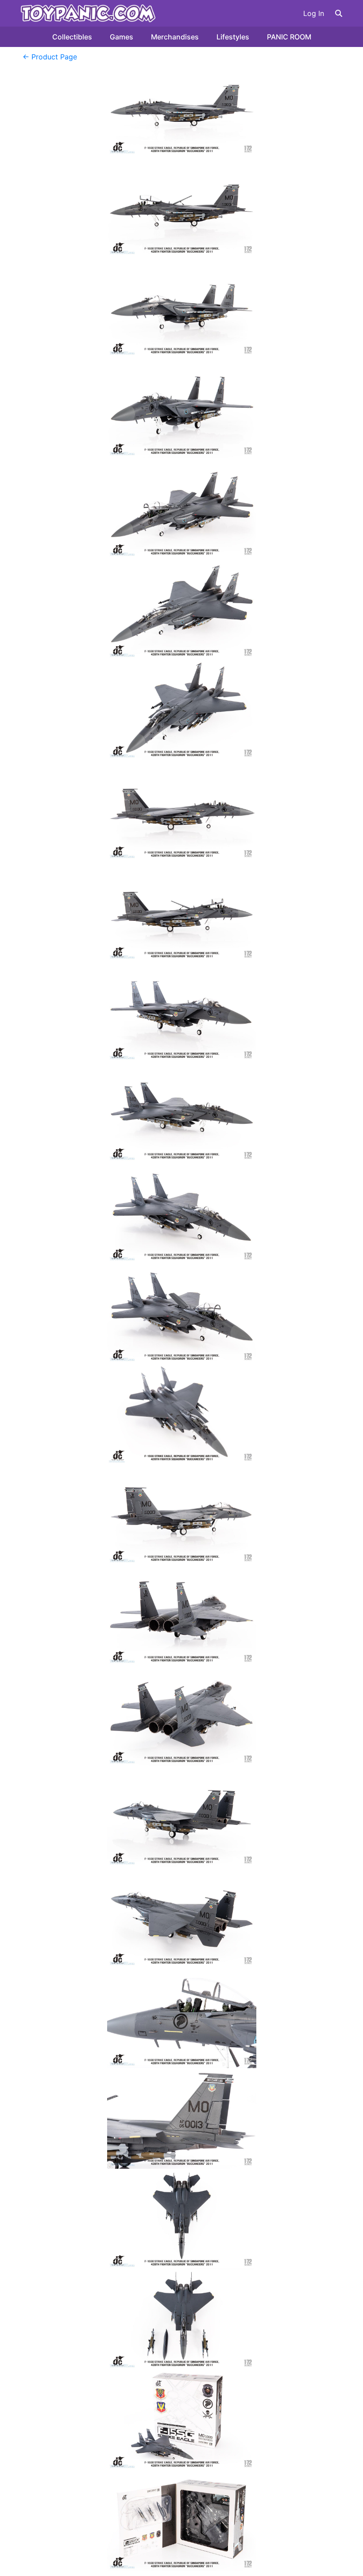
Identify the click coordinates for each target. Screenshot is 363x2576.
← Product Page (50, 57)
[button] (339, 13)
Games (122, 37)
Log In (314, 13)
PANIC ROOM (289, 37)
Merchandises (175, 37)
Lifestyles (233, 37)
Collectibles (72, 37)
